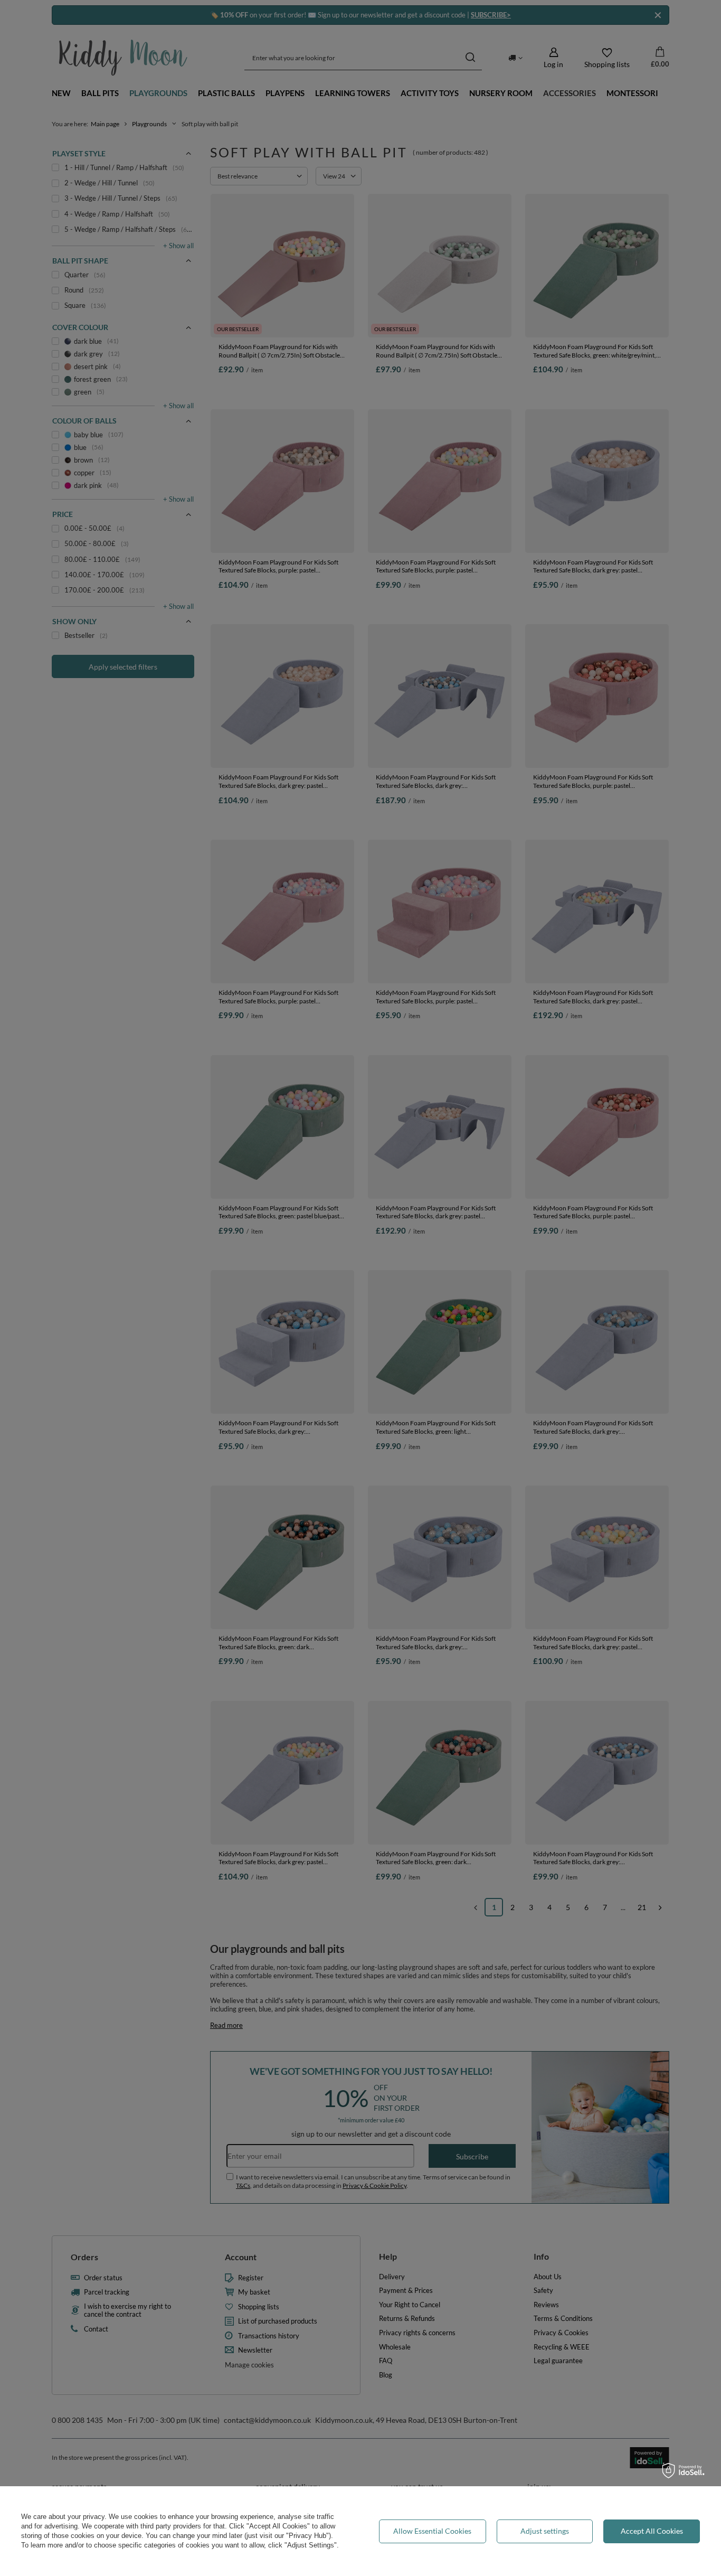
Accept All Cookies (652, 2531)
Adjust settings (545, 2531)
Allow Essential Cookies (432, 2531)
